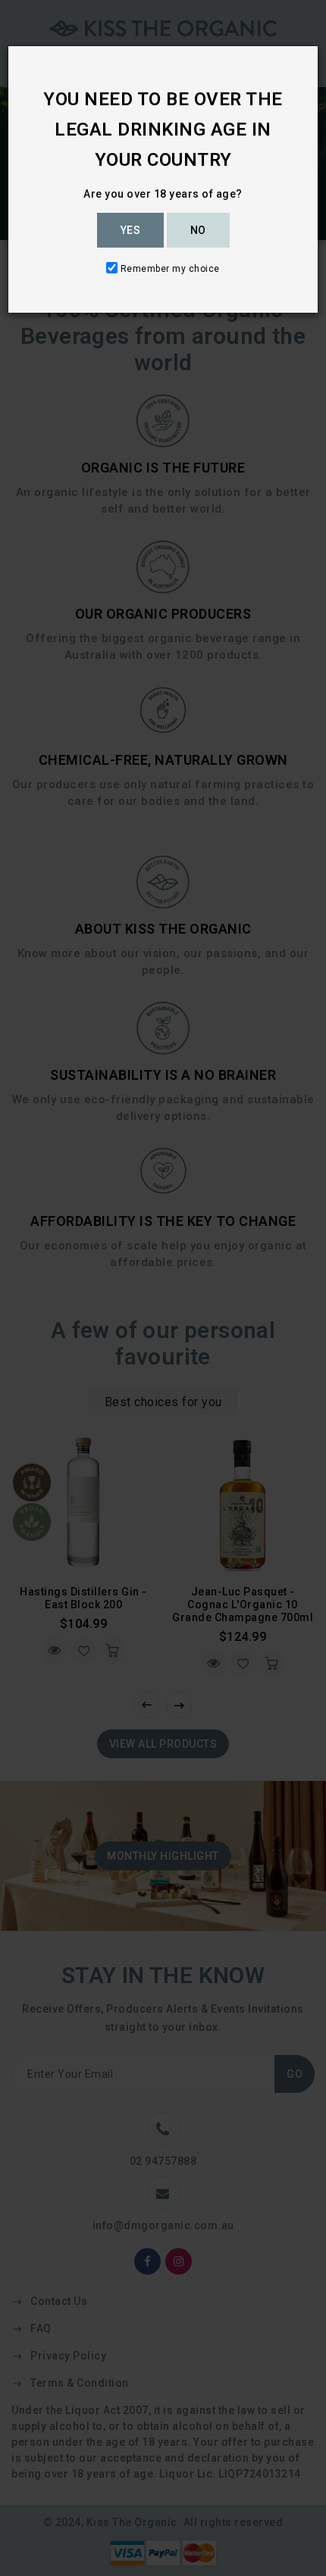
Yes (131, 230)
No (198, 230)
